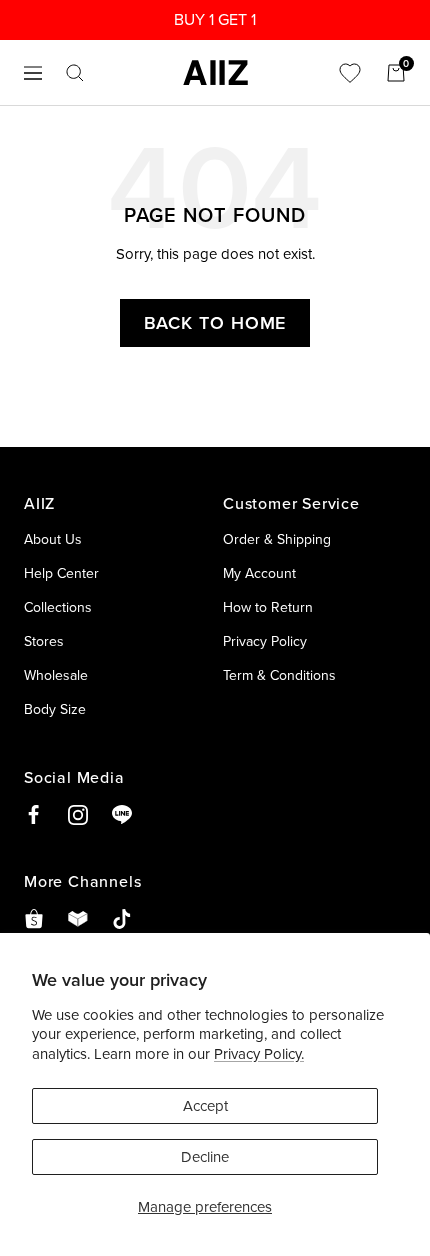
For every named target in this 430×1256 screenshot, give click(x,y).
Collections (58, 607)
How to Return (268, 607)
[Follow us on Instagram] (78, 815)
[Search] (75, 73)
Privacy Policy (265, 641)
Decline (205, 1156)
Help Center (61, 573)
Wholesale (56, 675)
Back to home (215, 322)
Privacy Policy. (259, 1053)
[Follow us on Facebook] (34, 815)
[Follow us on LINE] (122, 815)
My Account (259, 573)
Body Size (55, 709)
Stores (44, 641)
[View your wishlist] (350, 73)
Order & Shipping (277, 539)
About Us (53, 539)
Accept (205, 1105)
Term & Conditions (279, 675)
